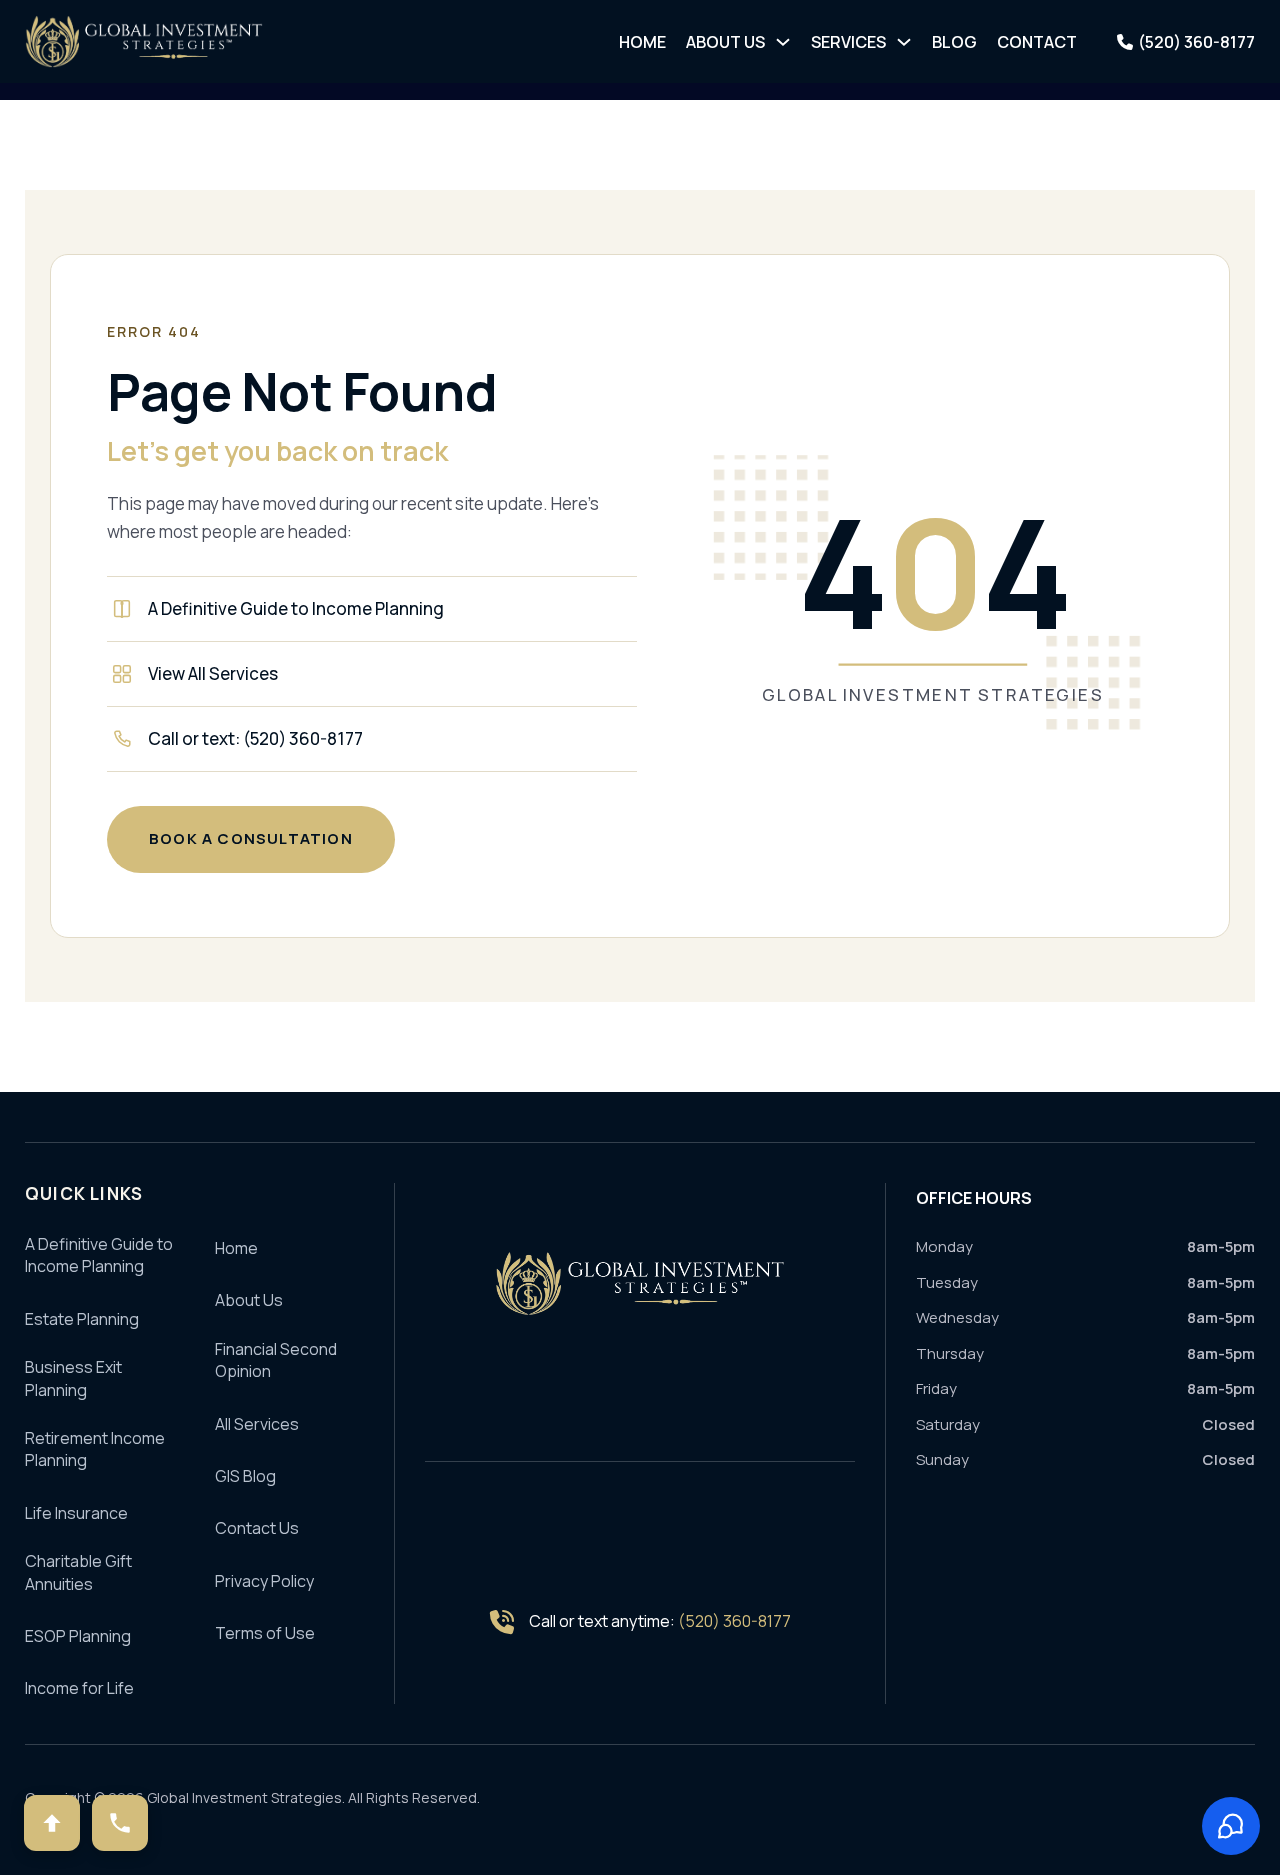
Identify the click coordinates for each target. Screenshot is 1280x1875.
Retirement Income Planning (95, 1449)
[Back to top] (52, 1823)
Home (642, 42)
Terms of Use (265, 1633)
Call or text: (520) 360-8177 (255, 738)
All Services (257, 1424)
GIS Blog (245, 1476)
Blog (954, 42)
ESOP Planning (78, 1636)
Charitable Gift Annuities (78, 1572)
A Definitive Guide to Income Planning (296, 608)
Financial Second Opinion (276, 1360)
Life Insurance (76, 1513)
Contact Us (257, 1528)
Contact (1037, 42)
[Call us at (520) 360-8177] (120, 1823)
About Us (725, 42)
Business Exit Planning (73, 1378)
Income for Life (79, 1688)
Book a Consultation (251, 838)
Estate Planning (82, 1319)
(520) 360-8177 (734, 1621)
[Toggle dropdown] (783, 42)
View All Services (213, 673)
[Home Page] (640, 1283)
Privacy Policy (264, 1581)
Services (848, 42)
